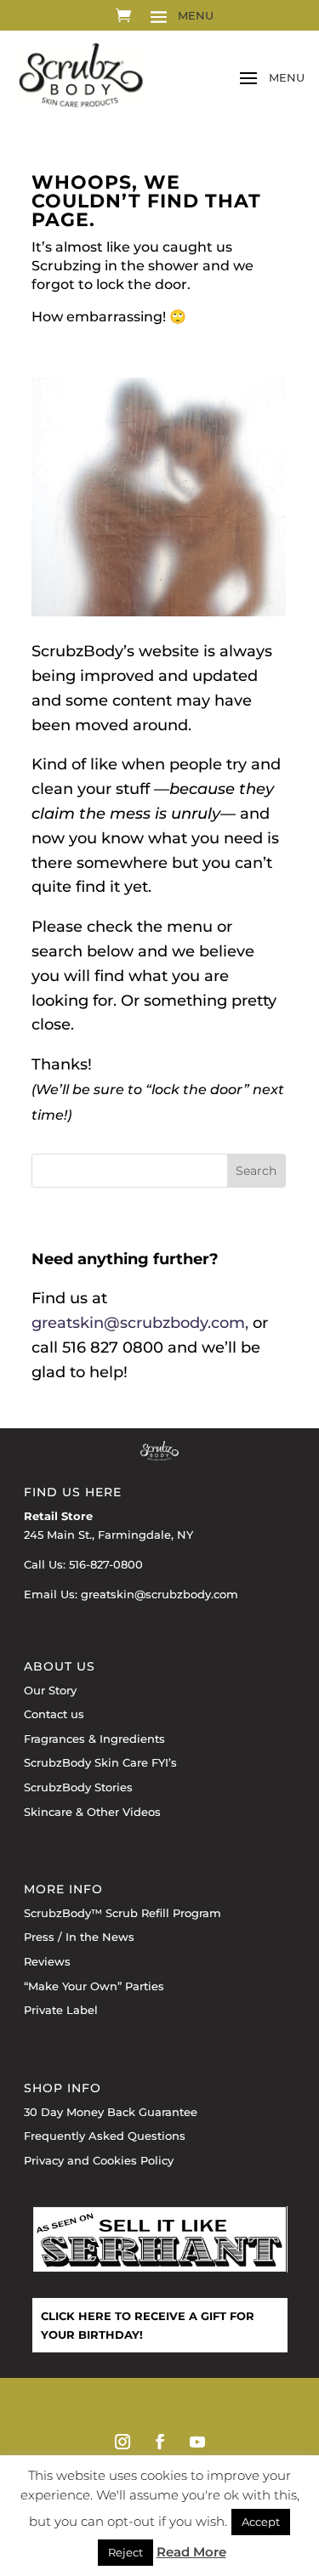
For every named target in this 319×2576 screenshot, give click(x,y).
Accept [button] (261, 2522)
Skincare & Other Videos (92, 1812)
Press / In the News (79, 1937)
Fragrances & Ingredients (94, 1739)
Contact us (54, 1714)
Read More (191, 2552)
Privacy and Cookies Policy (99, 2160)
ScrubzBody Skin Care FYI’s (100, 1762)
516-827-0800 (106, 1564)
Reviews (47, 1961)
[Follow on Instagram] (122, 2442)
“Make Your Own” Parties (94, 1986)
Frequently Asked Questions (105, 2136)
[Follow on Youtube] (197, 2442)
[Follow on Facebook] (160, 2442)
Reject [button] (125, 2552)
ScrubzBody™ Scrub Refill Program (122, 1913)
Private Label (61, 2010)
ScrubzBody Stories (78, 1787)
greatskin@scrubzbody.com (159, 1594)
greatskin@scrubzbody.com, (140, 1323)
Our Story (50, 1690)
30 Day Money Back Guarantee (111, 2112)
